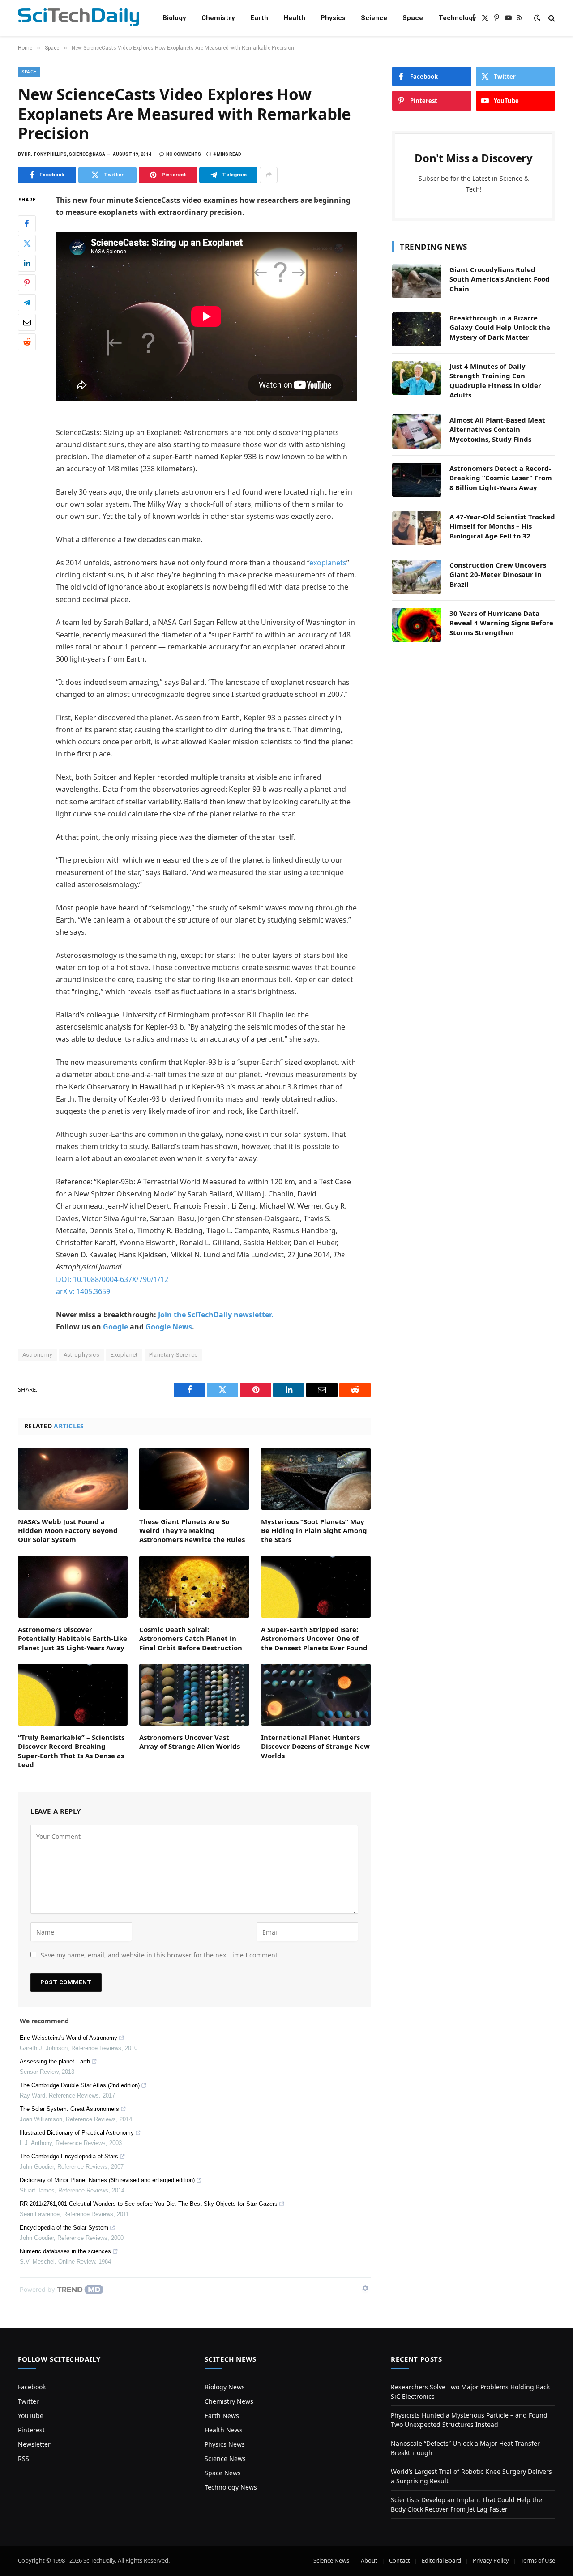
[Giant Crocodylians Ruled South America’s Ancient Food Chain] (417, 281)
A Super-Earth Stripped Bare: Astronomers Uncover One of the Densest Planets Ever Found (314, 1638)
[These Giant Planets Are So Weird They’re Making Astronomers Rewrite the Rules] (194, 1479)
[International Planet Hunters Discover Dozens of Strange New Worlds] (316, 1695)
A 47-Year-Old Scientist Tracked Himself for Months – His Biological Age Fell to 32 (502, 526)
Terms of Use (538, 2560)
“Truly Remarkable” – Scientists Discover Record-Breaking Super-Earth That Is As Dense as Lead (71, 1751)
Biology (174, 18)
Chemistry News (229, 2401)
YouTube (31, 2416)
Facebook (32, 2387)
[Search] (551, 18)
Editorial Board (441, 2560)
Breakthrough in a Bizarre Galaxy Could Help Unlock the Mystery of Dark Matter (500, 327)
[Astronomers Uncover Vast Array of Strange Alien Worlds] (194, 1695)
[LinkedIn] (27, 263)
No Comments (184, 154)
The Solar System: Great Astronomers (69, 2109)
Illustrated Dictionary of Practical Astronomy (77, 2133)
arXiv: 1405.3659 (83, 1291)
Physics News (225, 2444)
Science (374, 18)
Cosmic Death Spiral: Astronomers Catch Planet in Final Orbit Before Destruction (191, 1638)
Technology (457, 18)
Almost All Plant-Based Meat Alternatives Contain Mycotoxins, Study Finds (497, 429)
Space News (223, 2473)
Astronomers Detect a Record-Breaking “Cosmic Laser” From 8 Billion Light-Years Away (501, 478)
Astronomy (37, 1355)
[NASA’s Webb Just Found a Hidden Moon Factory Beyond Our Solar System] (73, 1479)
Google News (169, 1327)
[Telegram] (27, 302)
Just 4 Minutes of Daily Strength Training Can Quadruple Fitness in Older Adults (495, 380)
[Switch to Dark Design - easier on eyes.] (537, 18)
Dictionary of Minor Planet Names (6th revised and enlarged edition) (107, 2180)
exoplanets (328, 563)
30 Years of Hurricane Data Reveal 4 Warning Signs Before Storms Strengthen (501, 623)
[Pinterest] (27, 282)
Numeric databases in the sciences (65, 2251)
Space (413, 18)
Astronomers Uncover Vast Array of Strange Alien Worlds (190, 1742)
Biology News (225, 2387)
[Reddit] (27, 342)
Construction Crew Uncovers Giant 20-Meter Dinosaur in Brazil (498, 575)
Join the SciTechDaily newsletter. (216, 1315)
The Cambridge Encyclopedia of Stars (69, 2156)
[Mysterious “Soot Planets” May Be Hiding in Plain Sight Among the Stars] (316, 1479)
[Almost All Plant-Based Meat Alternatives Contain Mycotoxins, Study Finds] (417, 431)
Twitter (28, 2401)
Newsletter (34, 2444)
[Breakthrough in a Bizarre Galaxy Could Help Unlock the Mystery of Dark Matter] (417, 329)
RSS (24, 2459)
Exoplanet (124, 1355)
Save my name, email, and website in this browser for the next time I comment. (160, 1955)
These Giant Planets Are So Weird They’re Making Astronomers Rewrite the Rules (192, 1531)
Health (294, 18)
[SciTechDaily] (79, 18)
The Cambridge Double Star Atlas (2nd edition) (80, 2085)
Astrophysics (82, 1355)
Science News (225, 2459)
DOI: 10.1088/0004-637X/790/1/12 (112, 1279)
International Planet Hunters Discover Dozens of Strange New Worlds (315, 1746)
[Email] (27, 322)
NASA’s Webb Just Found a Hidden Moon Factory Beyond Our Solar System (68, 1531)
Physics (333, 18)
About (369, 2560)
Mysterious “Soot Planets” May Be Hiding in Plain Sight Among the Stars (314, 1531)
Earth (259, 18)
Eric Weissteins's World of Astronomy (68, 2038)
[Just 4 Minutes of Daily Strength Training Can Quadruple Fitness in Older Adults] (417, 378)
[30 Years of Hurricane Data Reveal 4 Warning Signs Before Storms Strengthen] (417, 625)
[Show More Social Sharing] (269, 175)
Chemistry (218, 18)
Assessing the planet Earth (55, 2061)
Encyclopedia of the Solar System (64, 2228)
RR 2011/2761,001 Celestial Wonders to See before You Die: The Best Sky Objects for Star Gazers (149, 2204)
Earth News (222, 2416)
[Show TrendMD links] (365, 2288)
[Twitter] (27, 243)
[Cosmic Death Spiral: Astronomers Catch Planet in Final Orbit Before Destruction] (194, 1587)
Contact (400, 2560)
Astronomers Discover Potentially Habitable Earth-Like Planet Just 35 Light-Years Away (73, 1638)
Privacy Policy (491, 2560)
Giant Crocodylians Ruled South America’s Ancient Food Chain (500, 279)
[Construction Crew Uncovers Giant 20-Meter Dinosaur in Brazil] (417, 577)
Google (115, 1327)
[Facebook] (27, 223)
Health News (224, 2430)
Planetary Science (173, 1355)
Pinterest (31, 2430)
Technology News (231, 2487)
